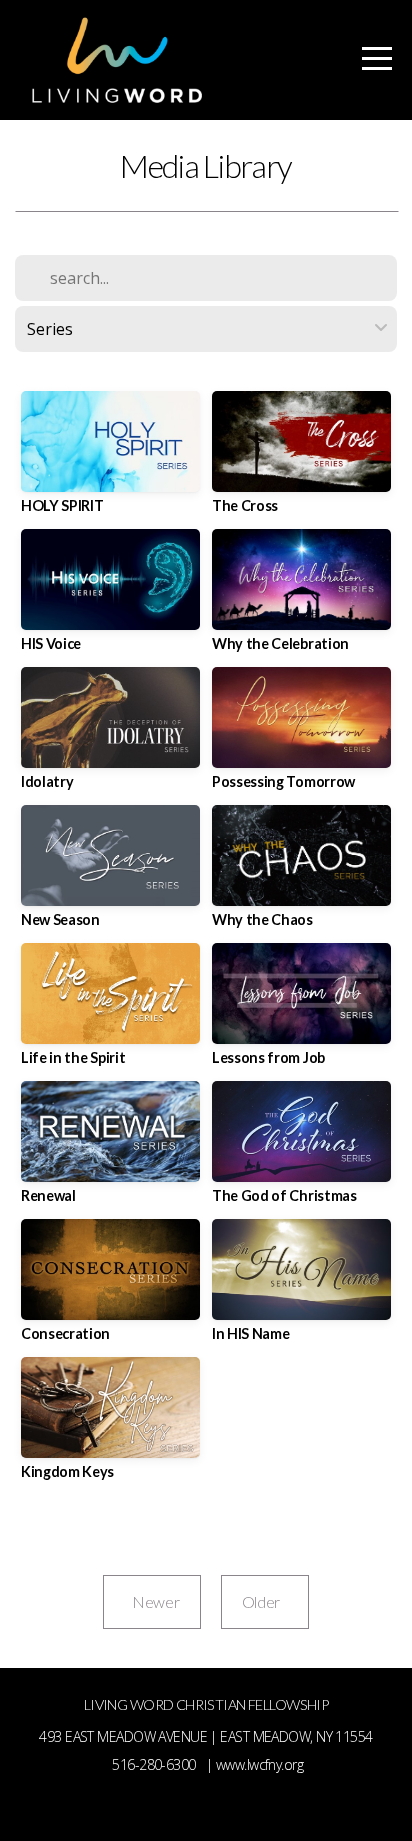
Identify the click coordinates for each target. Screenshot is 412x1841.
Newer (151, 1601)
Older (265, 1601)
